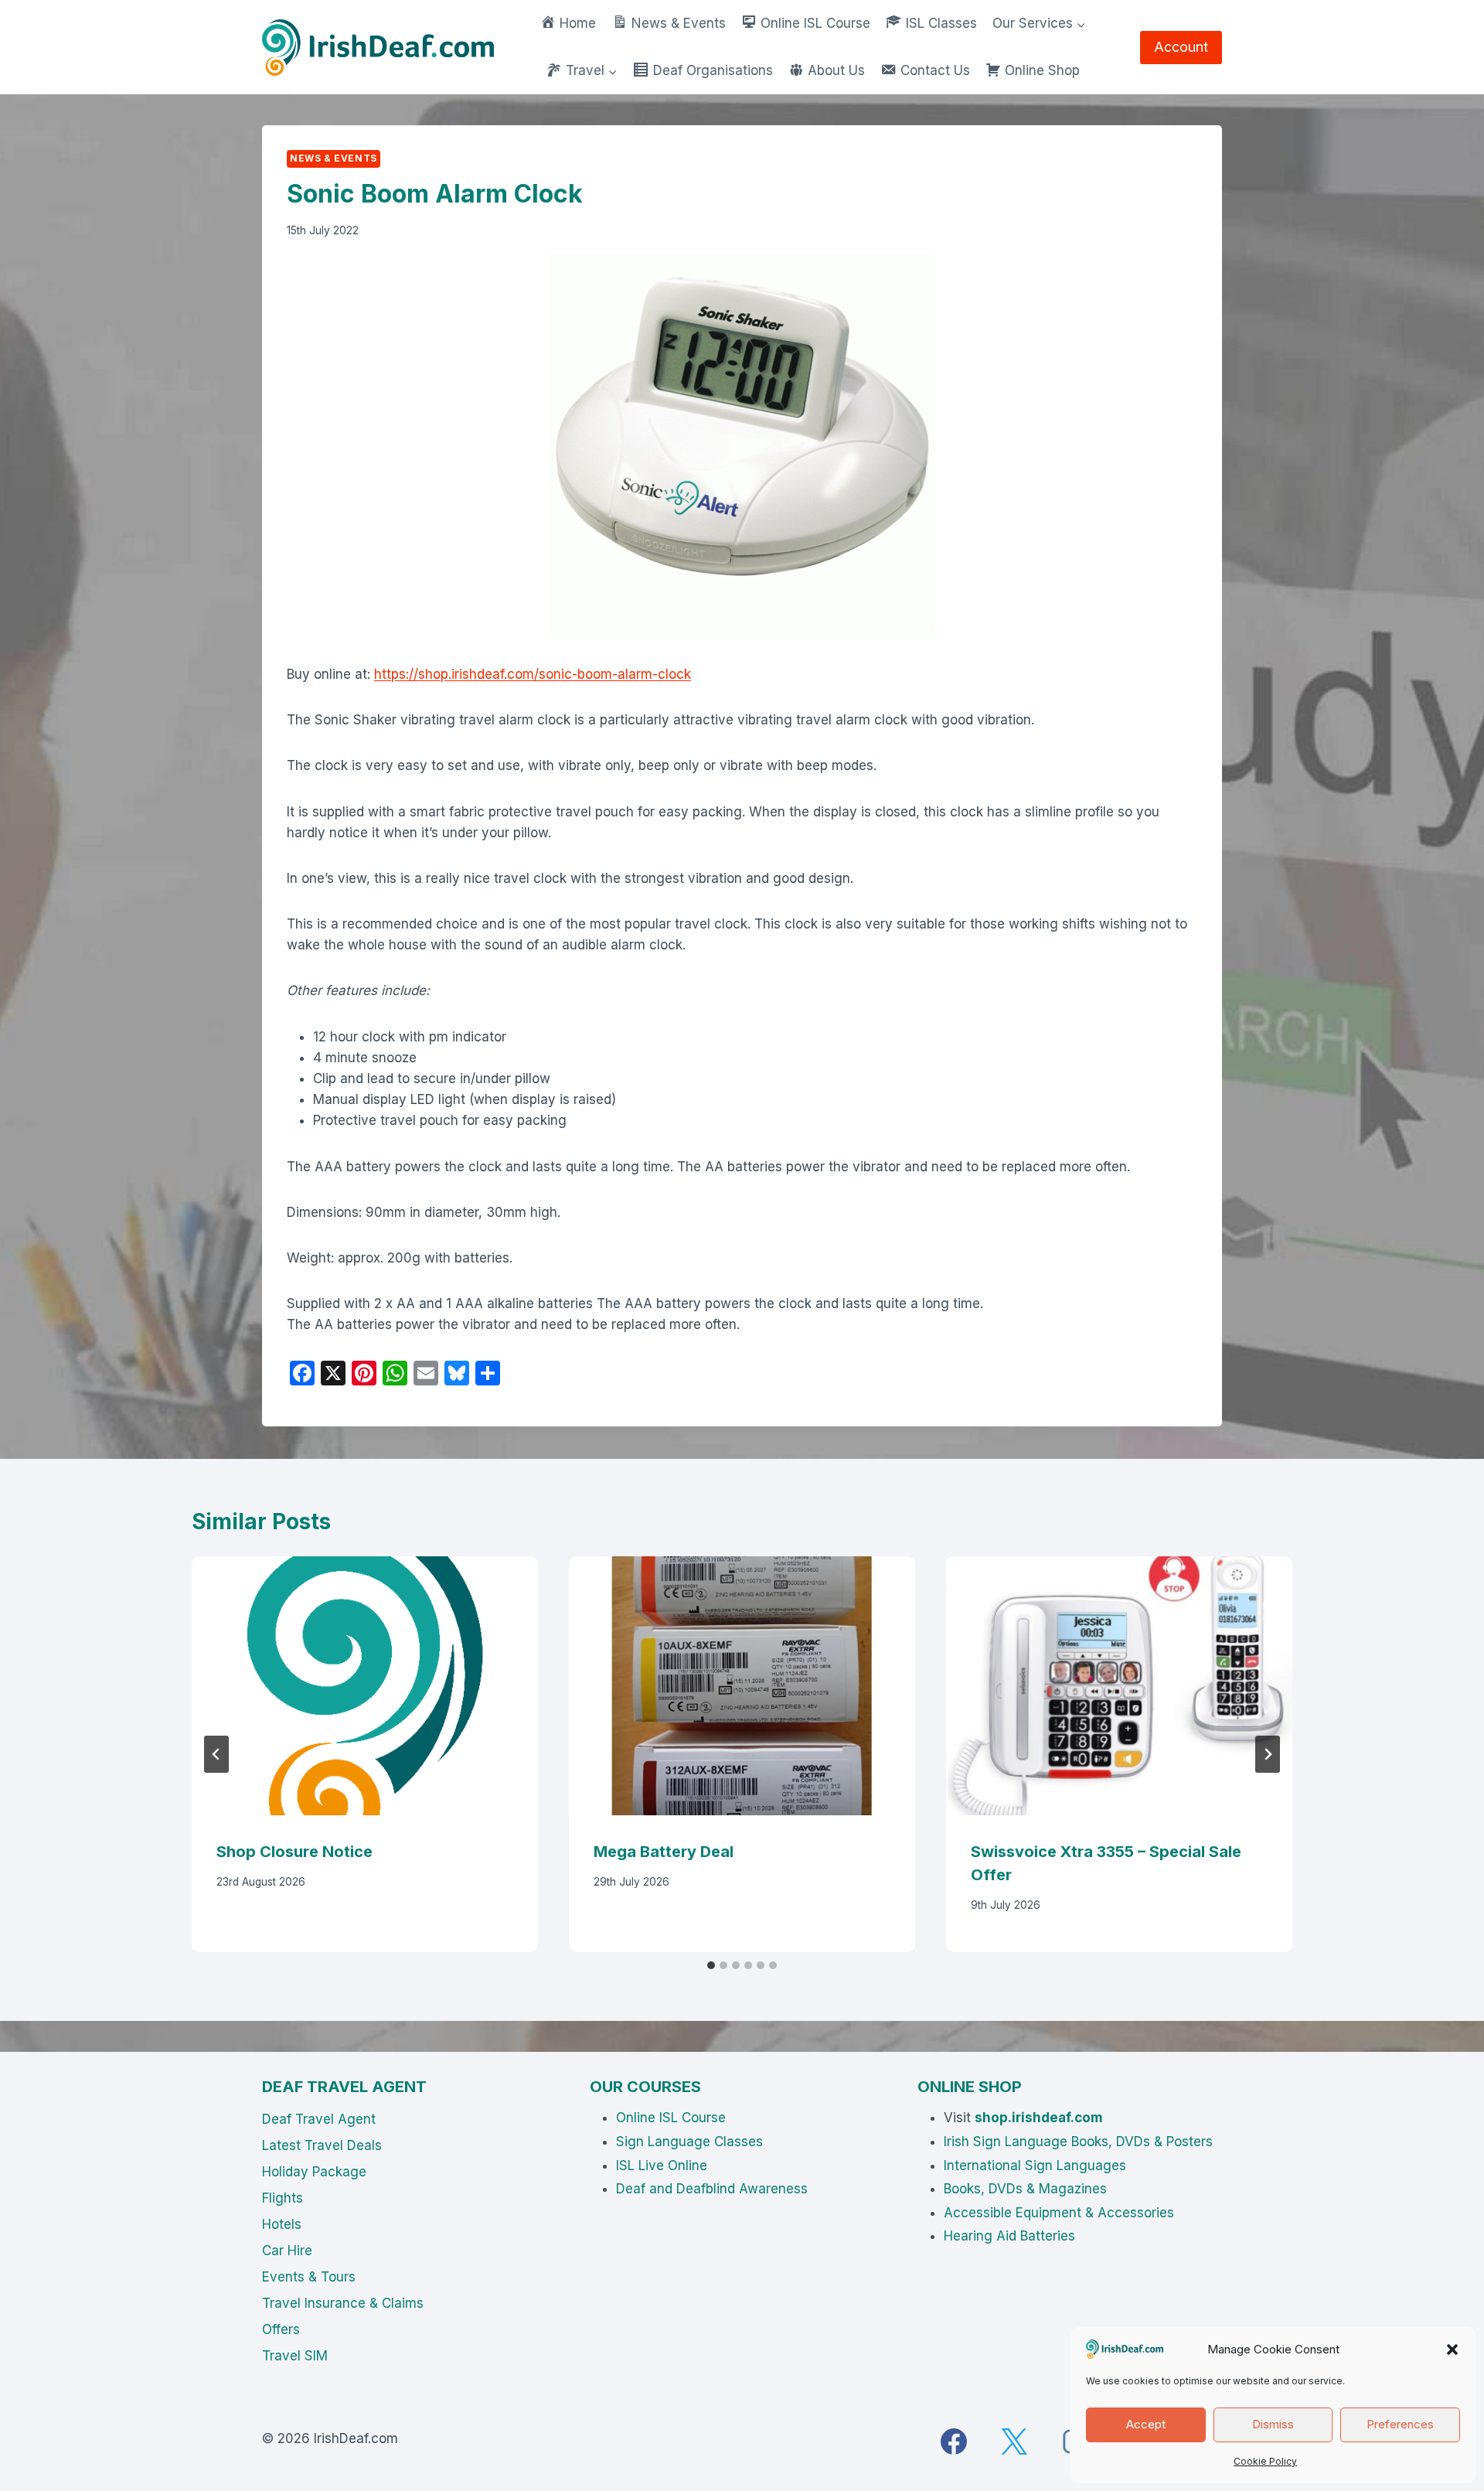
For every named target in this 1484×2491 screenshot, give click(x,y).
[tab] (711, 1965)
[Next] (1268, 1754)
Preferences (1400, 2424)
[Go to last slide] (216, 1754)
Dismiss (1273, 2424)
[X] (1014, 2442)
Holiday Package (314, 2172)
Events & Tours (309, 2277)
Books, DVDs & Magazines (1025, 2189)
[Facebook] (954, 2442)
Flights (283, 2198)
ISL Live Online (662, 2166)
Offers (281, 2329)
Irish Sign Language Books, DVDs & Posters (1078, 2142)
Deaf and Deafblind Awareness (712, 2189)
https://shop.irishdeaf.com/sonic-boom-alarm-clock (533, 674)
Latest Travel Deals (322, 2145)
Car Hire (287, 2251)
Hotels (282, 2224)
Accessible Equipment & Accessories (1059, 2213)
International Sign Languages (1035, 2166)
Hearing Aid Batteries (1009, 2236)
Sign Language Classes (689, 2142)
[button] (1452, 2350)
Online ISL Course (671, 2118)
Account (1181, 47)
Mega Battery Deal (664, 1852)
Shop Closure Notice (294, 1852)
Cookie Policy (1265, 2461)
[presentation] (365, 1686)
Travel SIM (295, 2356)
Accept (1146, 2424)
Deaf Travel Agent (319, 2119)
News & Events (334, 158)
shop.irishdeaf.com (1039, 2118)
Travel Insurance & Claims (343, 2303)
